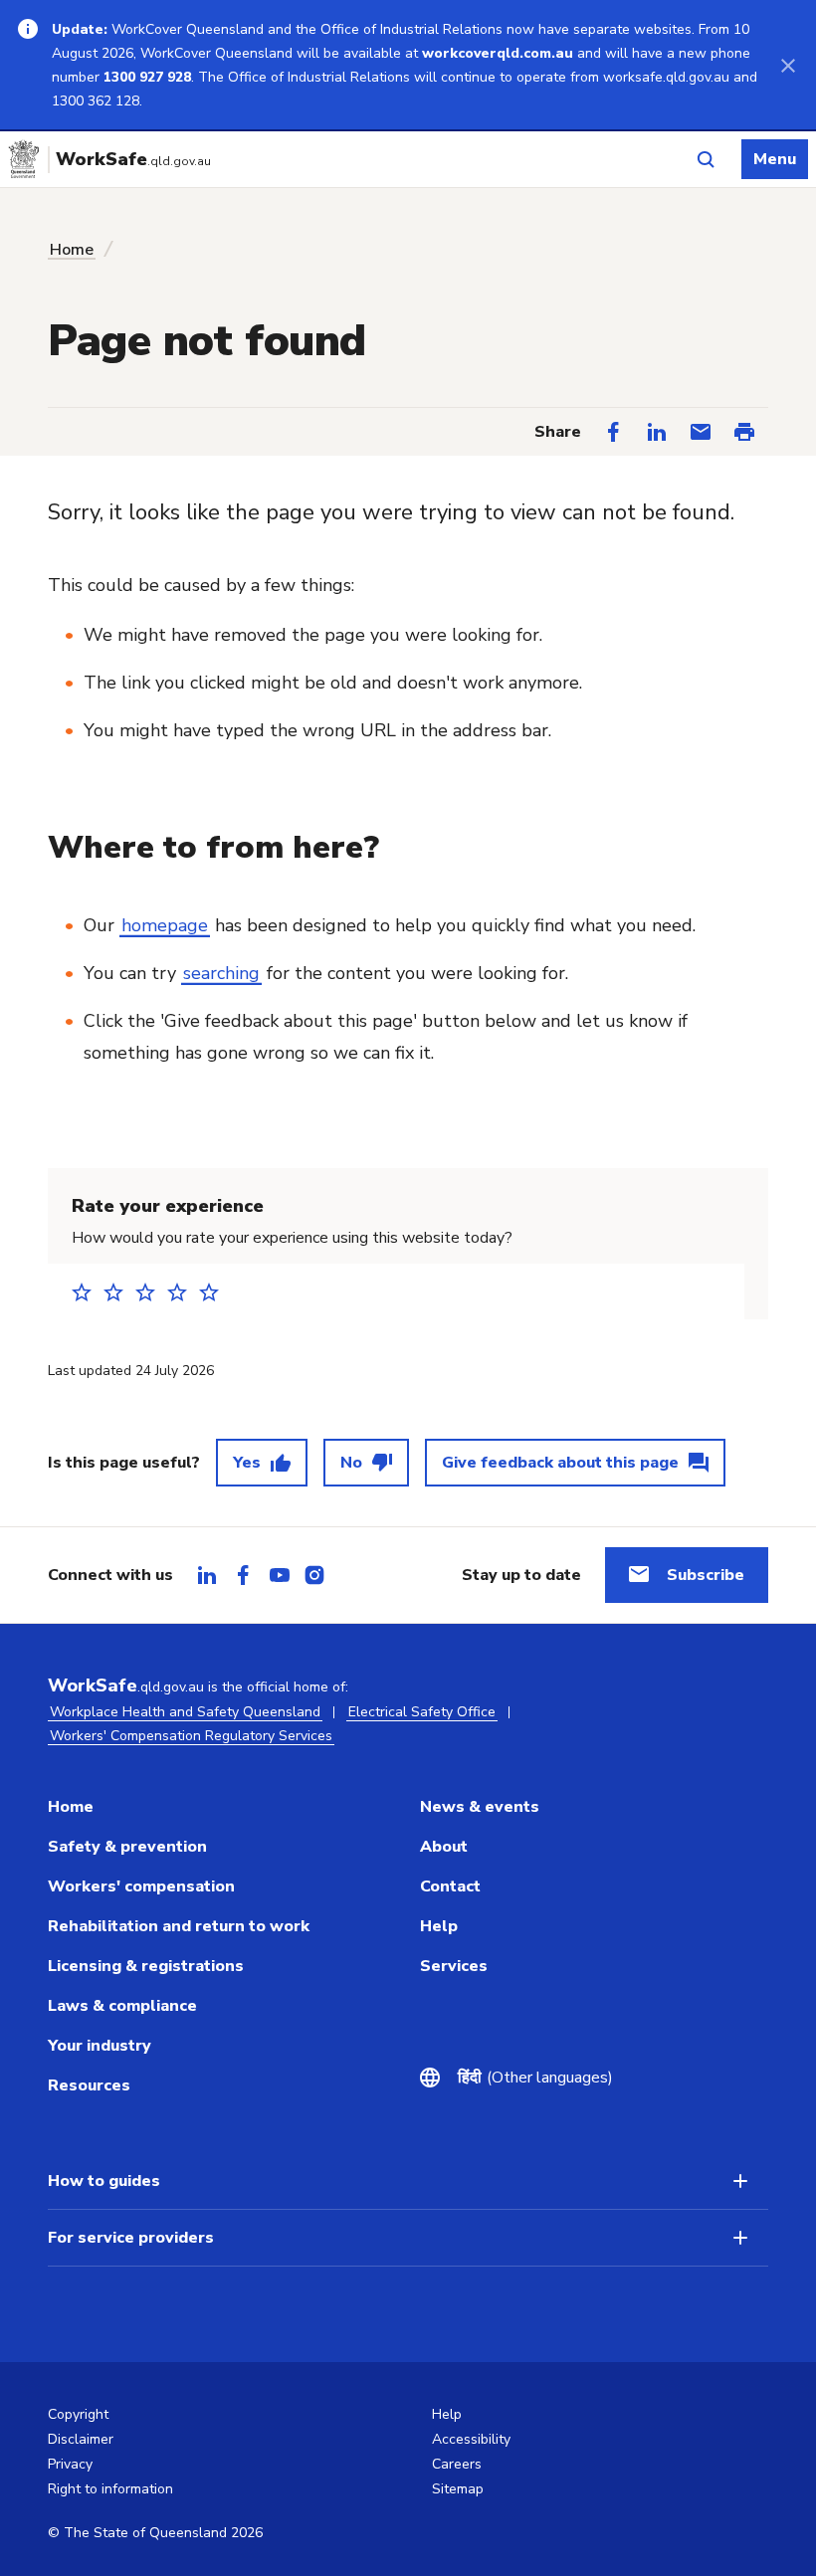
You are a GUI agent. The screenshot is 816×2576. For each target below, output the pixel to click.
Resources (89, 2085)
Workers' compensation (141, 1886)
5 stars (215, 1292)
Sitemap (458, 2489)
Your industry (100, 2046)
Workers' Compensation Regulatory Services (191, 1736)
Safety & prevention (127, 1847)
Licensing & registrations (146, 1966)
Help (439, 1926)
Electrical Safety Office (422, 1712)
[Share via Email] (701, 432)
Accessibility (471, 2439)
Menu (775, 159)
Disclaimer (81, 2439)
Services (454, 1966)
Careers (457, 2464)
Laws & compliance (122, 2006)
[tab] (207, 1575)
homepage (165, 925)
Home (72, 250)
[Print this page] (744, 432)
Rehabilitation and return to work (179, 1926)
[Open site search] (706, 159)
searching (221, 973)
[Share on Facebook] (613, 432)
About (444, 1847)
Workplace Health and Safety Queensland (185, 1712)
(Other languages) (535, 2078)
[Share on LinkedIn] (657, 432)
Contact (450, 1886)
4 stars (183, 1292)
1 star (88, 1292)
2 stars (119, 1292)
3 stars (151, 1292)
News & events (480, 1807)
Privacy (70, 2464)
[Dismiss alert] (788, 65)
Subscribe (706, 1575)
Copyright (78, 2414)
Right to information (110, 2489)
